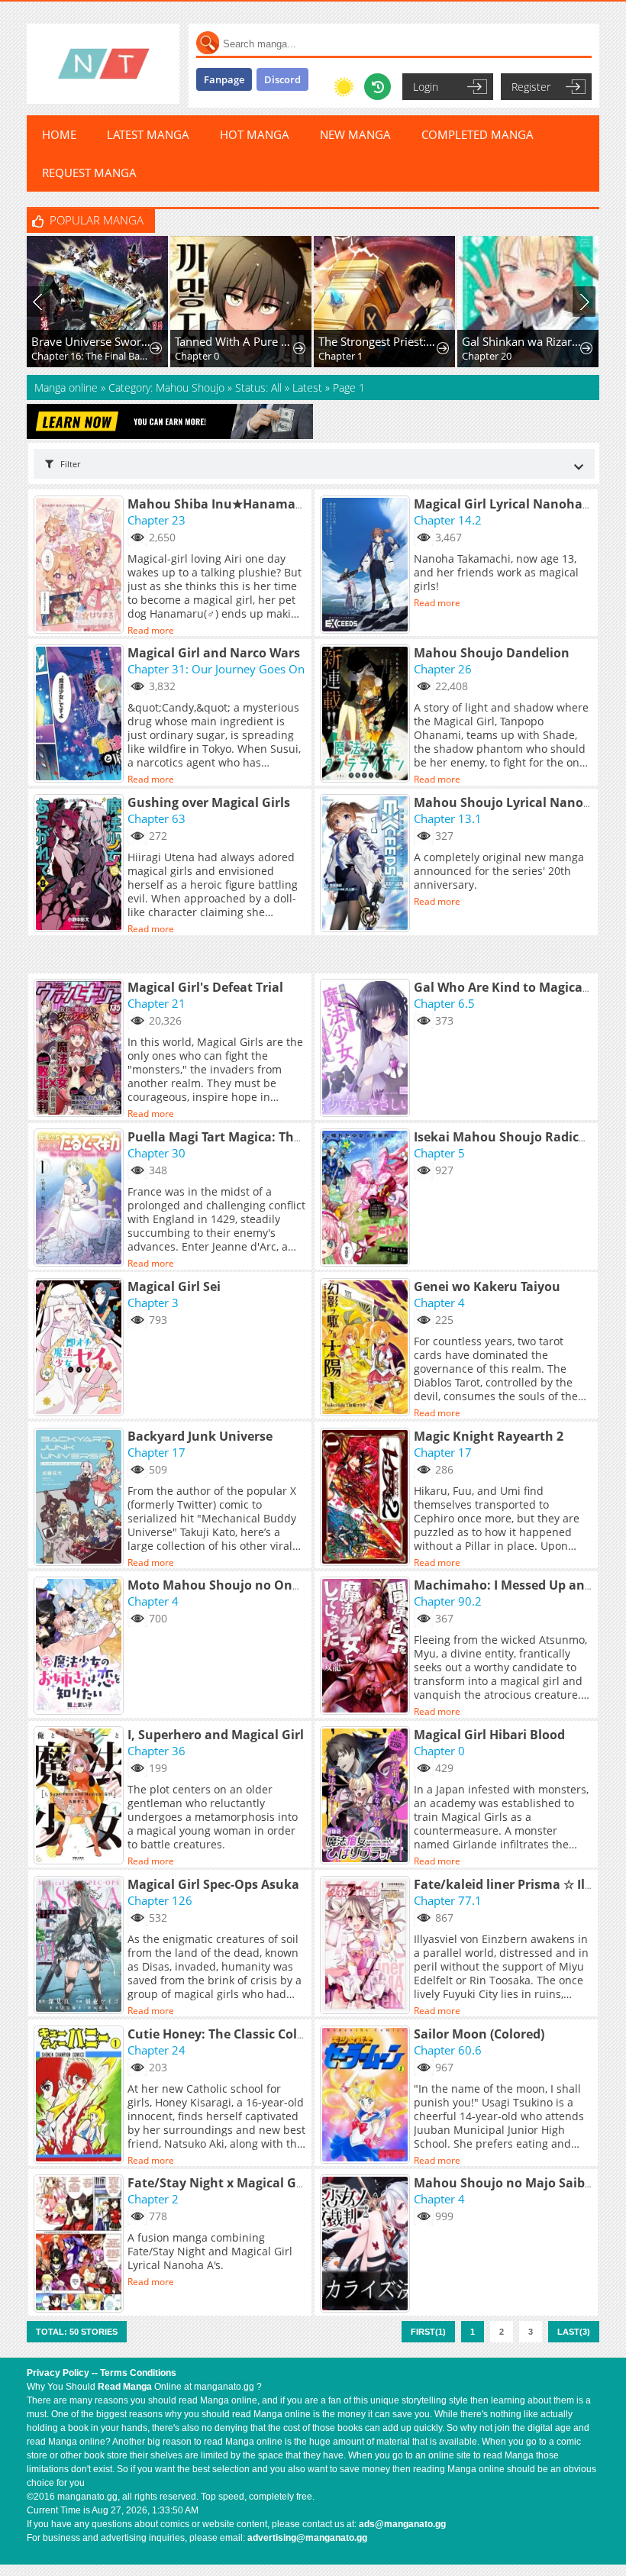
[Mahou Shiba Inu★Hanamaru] (81, 566)
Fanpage (224, 79)
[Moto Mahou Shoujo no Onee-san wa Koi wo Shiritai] (81, 1647)
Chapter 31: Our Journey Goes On (216, 669)
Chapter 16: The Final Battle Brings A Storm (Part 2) (91, 356)
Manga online (68, 387)
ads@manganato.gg (402, 2524)
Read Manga (125, 2387)
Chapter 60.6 (448, 2050)
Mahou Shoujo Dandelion (492, 653)
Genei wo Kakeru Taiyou (487, 1286)
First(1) (428, 2332)
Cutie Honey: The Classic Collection (233, 2034)
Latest (307, 387)
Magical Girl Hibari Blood (489, 1735)
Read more (151, 630)
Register (531, 87)
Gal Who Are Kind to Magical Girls (516, 987)
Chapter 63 (156, 818)
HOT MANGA (255, 134)
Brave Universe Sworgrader (91, 341)
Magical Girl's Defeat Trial (205, 987)
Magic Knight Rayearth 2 (489, 1436)
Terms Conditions (138, 2373)
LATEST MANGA (148, 134)
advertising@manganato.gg (307, 2538)
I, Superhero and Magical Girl (216, 1735)
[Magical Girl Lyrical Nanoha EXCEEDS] (367, 566)
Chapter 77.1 (448, 1900)
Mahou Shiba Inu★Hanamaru (218, 504)
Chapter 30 (156, 1153)
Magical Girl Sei (174, 1286)
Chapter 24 (156, 2050)
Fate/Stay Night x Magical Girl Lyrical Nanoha (266, 2183)
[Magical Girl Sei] (81, 1348)
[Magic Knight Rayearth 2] (367, 1498)
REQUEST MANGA (89, 173)
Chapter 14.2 (448, 520)
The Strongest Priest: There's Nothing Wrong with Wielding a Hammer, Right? (378, 341)
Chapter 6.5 (444, 1003)
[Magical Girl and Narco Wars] (81, 715)
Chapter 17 (156, 1452)
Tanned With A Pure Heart (235, 341)
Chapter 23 (156, 520)
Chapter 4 (439, 1303)
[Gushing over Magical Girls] (81, 864)
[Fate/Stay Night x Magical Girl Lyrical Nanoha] (81, 2245)
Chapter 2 (153, 2199)
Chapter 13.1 (448, 818)
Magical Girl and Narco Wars (214, 653)
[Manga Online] (103, 64)
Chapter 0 (197, 356)
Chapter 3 (153, 1303)
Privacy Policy (58, 2373)
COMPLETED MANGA (478, 134)
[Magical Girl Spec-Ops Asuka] (81, 1946)
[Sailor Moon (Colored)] (367, 2096)
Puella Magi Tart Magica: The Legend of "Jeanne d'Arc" (290, 1137)
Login (426, 87)
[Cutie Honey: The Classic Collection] (81, 2096)
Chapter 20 (487, 356)
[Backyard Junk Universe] (81, 1498)
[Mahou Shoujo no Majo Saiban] (367, 2245)
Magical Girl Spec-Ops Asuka (213, 1884)
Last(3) (574, 2332)
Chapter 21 (156, 1003)
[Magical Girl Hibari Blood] (367, 1796)
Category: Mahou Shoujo (166, 387)
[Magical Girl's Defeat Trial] (81, 1049)
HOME (59, 134)
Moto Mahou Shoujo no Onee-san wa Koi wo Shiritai (287, 1585)
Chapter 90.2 (448, 1601)
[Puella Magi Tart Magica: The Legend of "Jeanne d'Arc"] (81, 1199)
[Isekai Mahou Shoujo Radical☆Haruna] (367, 1199)
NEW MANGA (355, 134)
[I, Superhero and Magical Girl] (81, 1796)
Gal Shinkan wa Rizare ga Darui (522, 341)
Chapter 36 (156, 1751)
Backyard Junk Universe (200, 1436)
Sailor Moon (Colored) (479, 2034)
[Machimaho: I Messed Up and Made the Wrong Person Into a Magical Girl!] (367, 1647)
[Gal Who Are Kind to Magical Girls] (367, 1049)
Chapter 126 (160, 1900)
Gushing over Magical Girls (209, 802)
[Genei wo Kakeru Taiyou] (367, 1348)
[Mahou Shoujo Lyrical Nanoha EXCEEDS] (367, 864)
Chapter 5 (439, 1153)
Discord (282, 79)
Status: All (258, 387)
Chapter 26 (443, 669)
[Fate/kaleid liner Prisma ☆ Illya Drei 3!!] (367, 1946)
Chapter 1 (340, 356)
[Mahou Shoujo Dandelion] (367, 715)
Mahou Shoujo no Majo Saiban (507, 2183)
